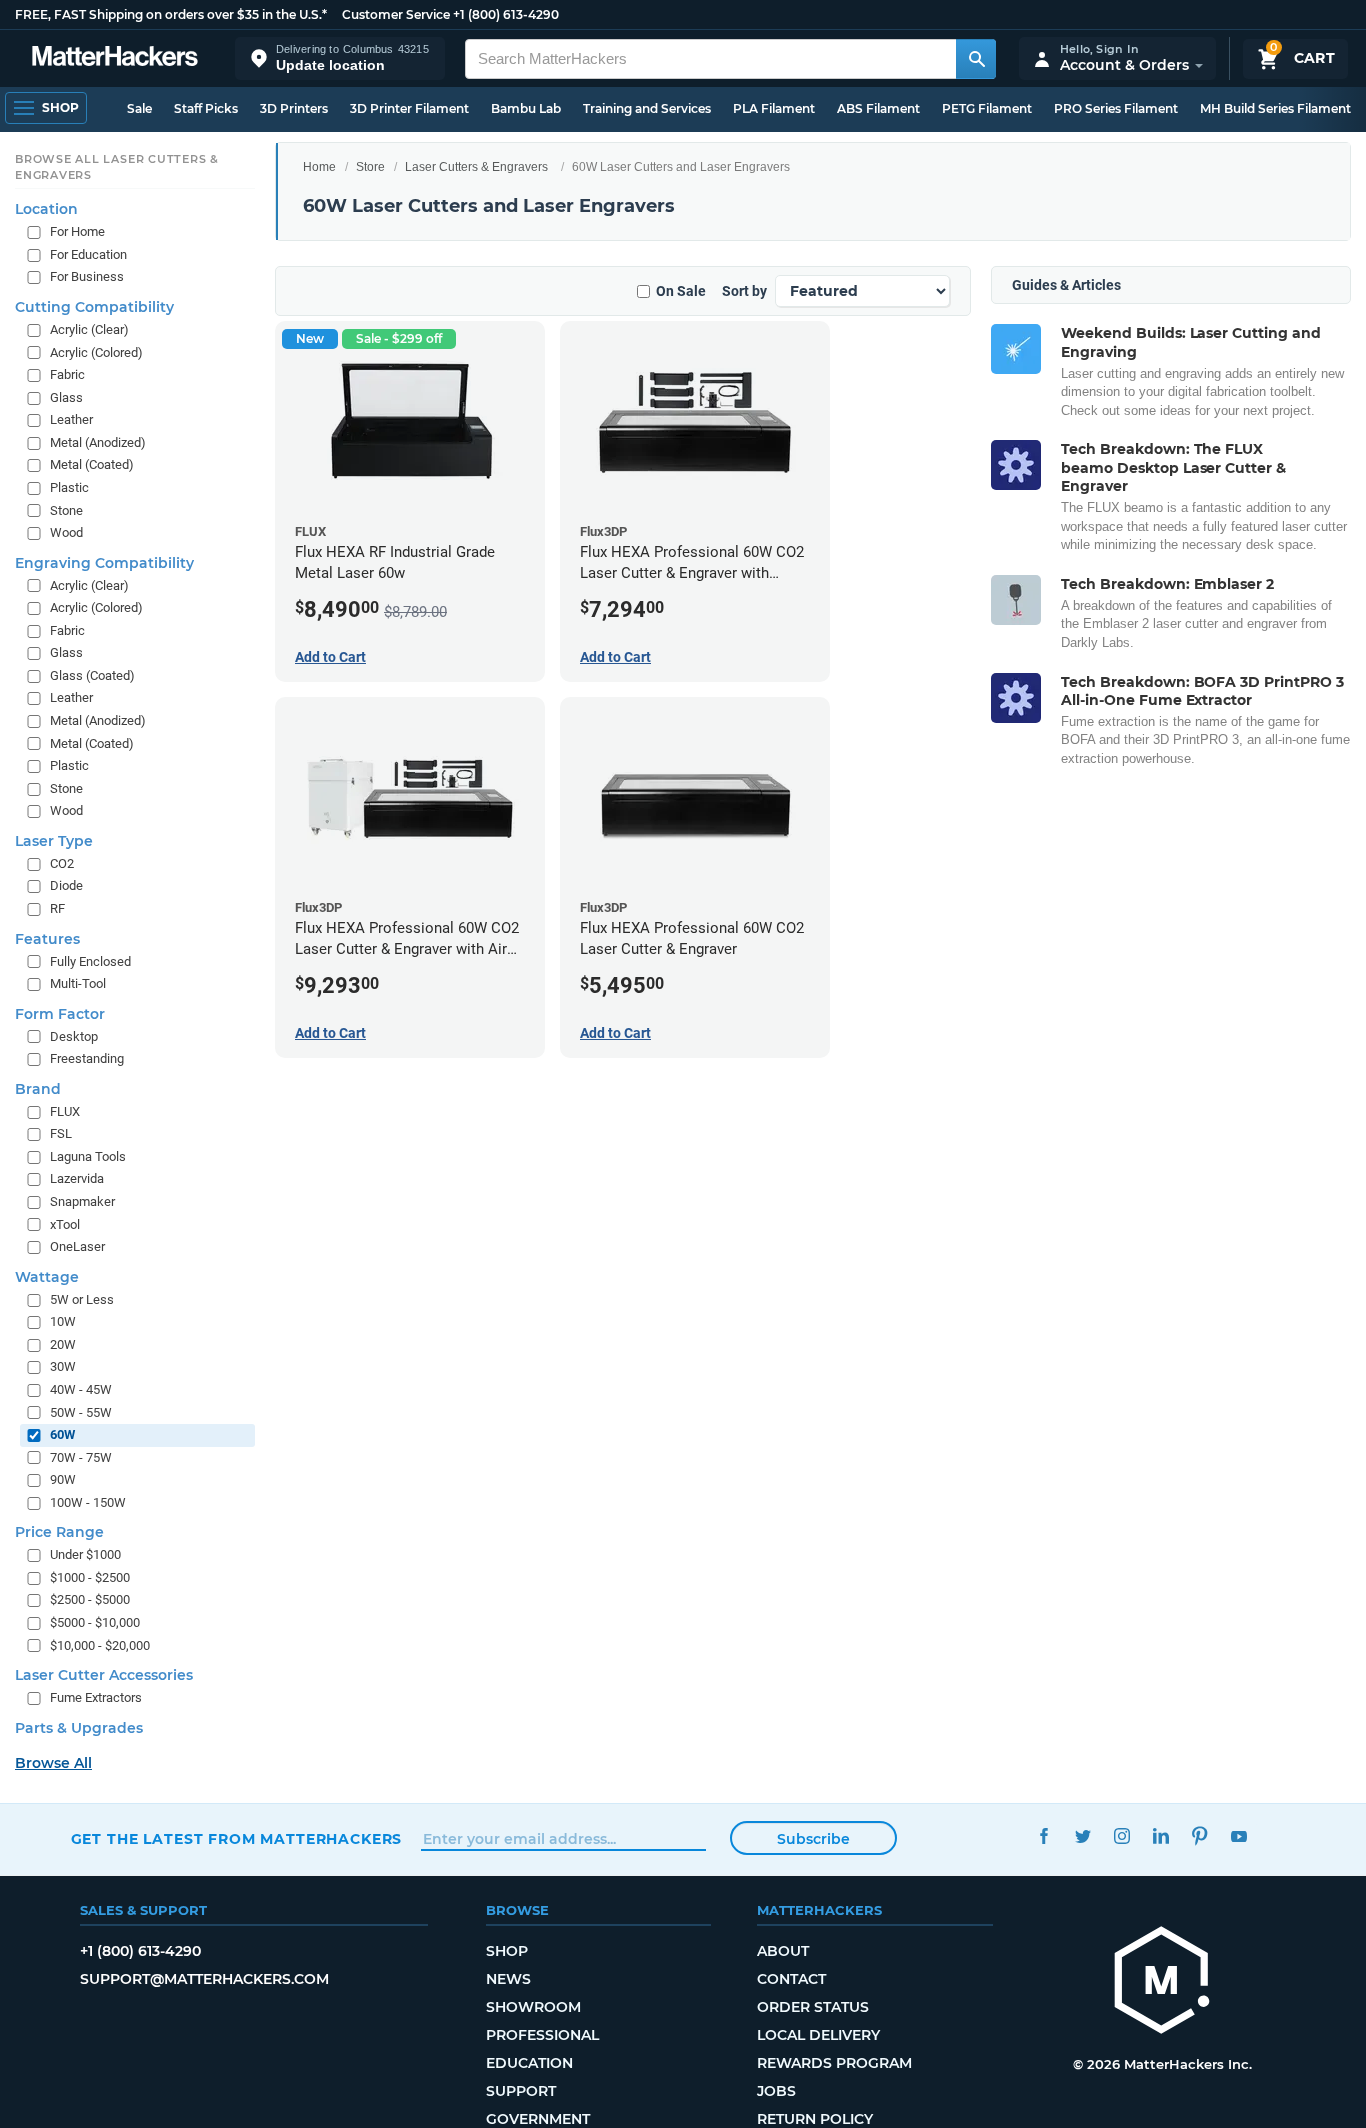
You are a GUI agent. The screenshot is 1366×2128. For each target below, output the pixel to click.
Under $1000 (85, 1554)
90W (63, 1479)
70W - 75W (81, 1457)
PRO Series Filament (1116, 108)
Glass (66, 397)
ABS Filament (878, 108)
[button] (340, 58)
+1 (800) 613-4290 (506, 14)
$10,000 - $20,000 (100, 1645)
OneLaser (77, 1246)
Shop (507, 1951)
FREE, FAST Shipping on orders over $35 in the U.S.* (171, 14)
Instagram (1122, 1836)
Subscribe (813, 1839)
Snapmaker (82, 1201)
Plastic (69, 487)
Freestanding (87, 1058)
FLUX (65, 1111)
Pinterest (1200, 1836)
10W (63, 1321)
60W (62, 1434)
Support (521, 2091)
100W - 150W (88, 1502)
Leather (71, 419)
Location (46, 209)
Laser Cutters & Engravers (476, 167)
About (783, 1951)
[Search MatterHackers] (976, 59)
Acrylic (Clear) (89, 329)
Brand (38, 1089)
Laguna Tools (88, 1156)
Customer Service (396, 14)
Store (370, 167)
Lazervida (77, 1179)
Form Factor (60, 1014)
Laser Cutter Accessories (104, 1675)
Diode (66, 885)
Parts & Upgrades (79, 1728)
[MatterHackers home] (115, 58)
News (508, 1979)
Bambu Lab (526, 108)
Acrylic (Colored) (96, 352)
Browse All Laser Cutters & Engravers (117, 167)
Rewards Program (834, 2063)
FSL (61, 1133)
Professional (542, 2035)
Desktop (74, 1036)
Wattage (47, 1277)
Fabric (67, 374)
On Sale (681, 291)
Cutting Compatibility (94, 307)
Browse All (53, 1763)
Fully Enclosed (90, 961)
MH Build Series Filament (1275, 108)
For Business (87, 277)
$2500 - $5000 (90, 1600)
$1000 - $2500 (90, 1577)
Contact (791, 1979)
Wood (66, 532)
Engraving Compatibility (104, 563)
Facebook (1044, 1836)
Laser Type (54, 841)
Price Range (59, 1532)
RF (57, 908)
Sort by (744, 291)
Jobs (776, 2091)
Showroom (533, 2007)
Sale (139, 108)
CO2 (62, 863)
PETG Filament (987, 108)
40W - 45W (81, 1389)
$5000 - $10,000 (95, 1622)
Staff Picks (206, 108)
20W (63, 1344)
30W (63, 1366)
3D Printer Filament (409, 108)
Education (529, 2063)
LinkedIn (1161, 1836)
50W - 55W (81, 1412)
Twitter (1083, 1836)
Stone (66, 510)
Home (319, 167)
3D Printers (294, 108)
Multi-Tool (78, 983)
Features (47, 939)
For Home (77, 231)
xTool (65, 1224)
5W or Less (82, 1299)
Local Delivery (818, 2035)
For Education (88, 254)
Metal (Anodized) (98, 442)
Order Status (813, 2007)
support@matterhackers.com (204, 1979)
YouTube (1239, 1836)
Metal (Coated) (92, 464)
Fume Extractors (96, 1697)
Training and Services (647, 108)
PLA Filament (774, 108)
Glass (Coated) (92, 675)
